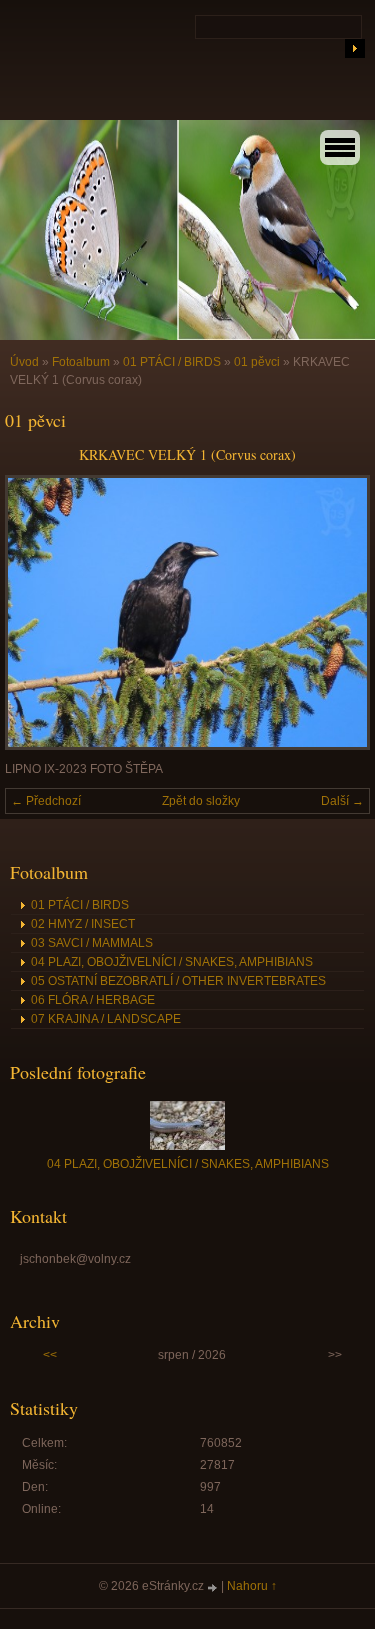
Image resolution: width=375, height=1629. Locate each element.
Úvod (24, 362)
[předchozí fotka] (37, 612)
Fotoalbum (81, 362)
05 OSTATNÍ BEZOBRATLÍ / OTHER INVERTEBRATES (178, 981)
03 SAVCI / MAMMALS (92, 943)
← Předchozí (46, 801)
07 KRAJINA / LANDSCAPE (106, 1019)
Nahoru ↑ (252, 1586)
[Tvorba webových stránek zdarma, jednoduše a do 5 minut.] (214, 1587)
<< (50, 1355)
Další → (342, 801)
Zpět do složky (201, 801)
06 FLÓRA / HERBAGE (93, 1000)
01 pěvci (257, 362)
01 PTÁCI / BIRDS (172, 362)
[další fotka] (337, 612)
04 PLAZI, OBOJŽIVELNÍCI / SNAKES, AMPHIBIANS (172, 962)
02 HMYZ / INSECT (83, 924)
